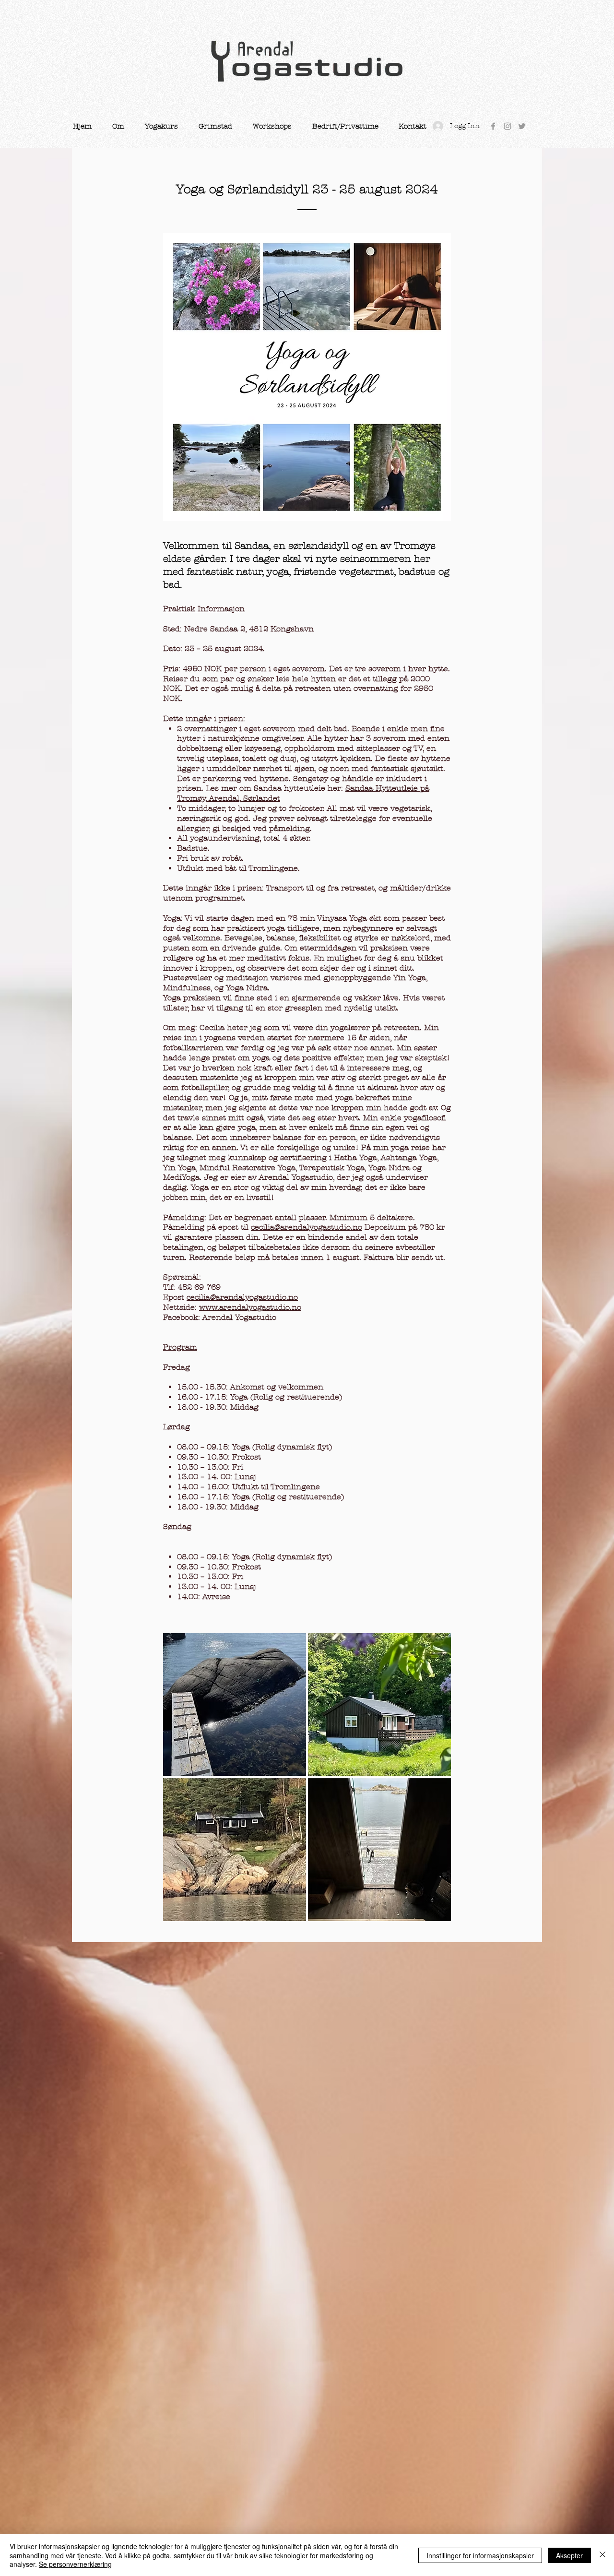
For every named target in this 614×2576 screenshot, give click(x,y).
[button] (118, 126)
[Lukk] (602, 2555)
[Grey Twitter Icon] (522, 126)
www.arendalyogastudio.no (250, 1307)
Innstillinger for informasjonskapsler (480, 2555)
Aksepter (569, 2555)
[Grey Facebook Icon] (493, 126)
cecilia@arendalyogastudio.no (307, 1227)
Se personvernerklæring (75, 2564)
